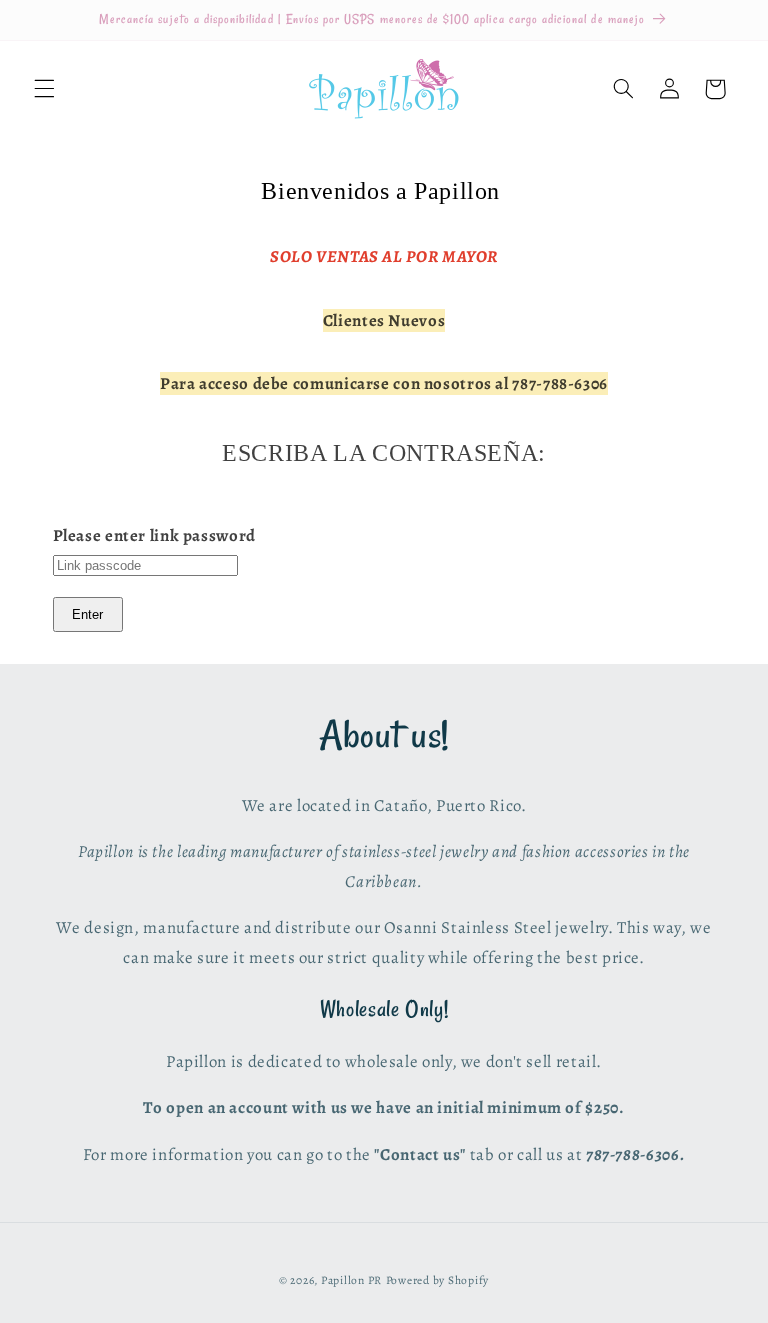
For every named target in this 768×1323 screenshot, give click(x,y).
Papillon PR (351, 1280)
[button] (44, 89)
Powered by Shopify (437, 1280)
